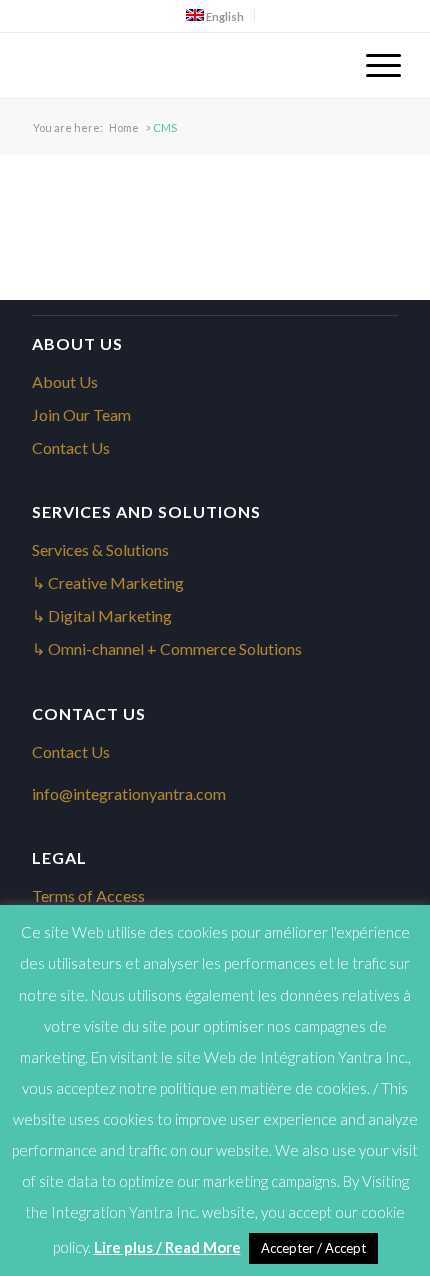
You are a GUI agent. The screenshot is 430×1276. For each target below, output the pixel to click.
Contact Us (71, 447)
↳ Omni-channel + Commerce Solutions (167, 648)
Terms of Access (88, 895)
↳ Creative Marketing (108, 582)
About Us (65, 381)
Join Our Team (81, 414)
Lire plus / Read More (167, 1247)
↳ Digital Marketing (102, 615)
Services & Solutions (100, 549)
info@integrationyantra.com (129, 793)
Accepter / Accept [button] (313, 1248)
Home (124, 127)
